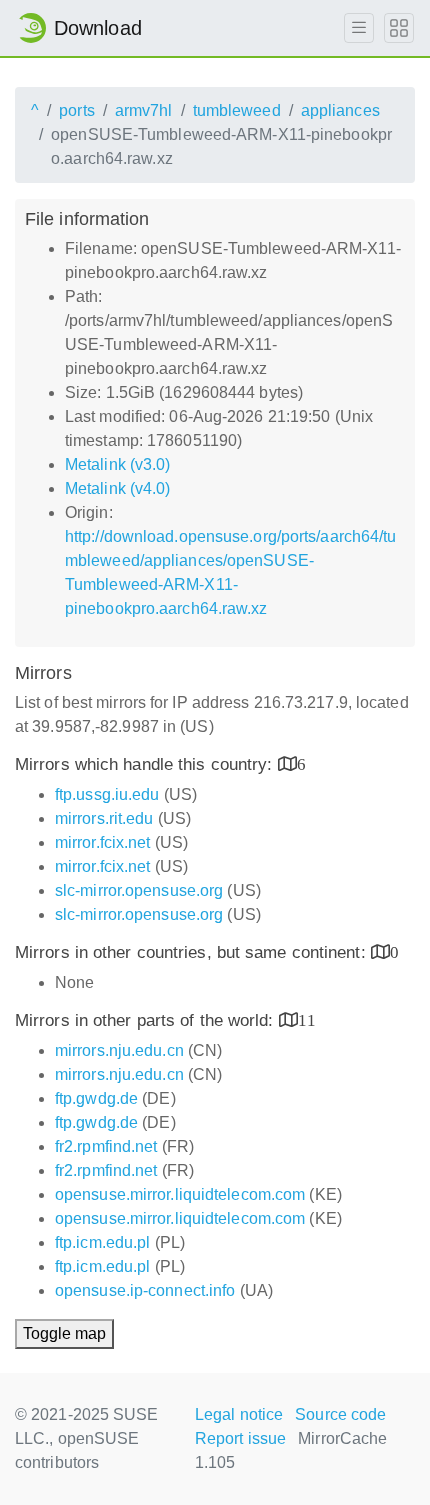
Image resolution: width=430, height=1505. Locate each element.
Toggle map (64, 1333)
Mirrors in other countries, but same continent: (193, 952)
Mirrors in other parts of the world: (147, 1020)
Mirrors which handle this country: (146, 764)
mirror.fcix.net (103, 842)
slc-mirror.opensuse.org (139, 890)
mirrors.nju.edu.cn (119, 1050)
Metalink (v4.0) (118, 488)
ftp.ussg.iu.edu (107, 794)
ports (77, 110)
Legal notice (239, 1414)
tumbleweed (237, 110)
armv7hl (144, 110)
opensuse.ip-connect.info (145, 1290)
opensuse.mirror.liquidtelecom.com (180, 1194)
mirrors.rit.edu (104, 818)
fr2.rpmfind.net (106, 1146)
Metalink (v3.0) (118, 464)
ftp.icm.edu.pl (102, 1242)
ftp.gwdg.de (96, 1098)
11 (307, 1019)
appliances (340, 110)
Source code (340, 1414)
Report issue (240, 1438)
